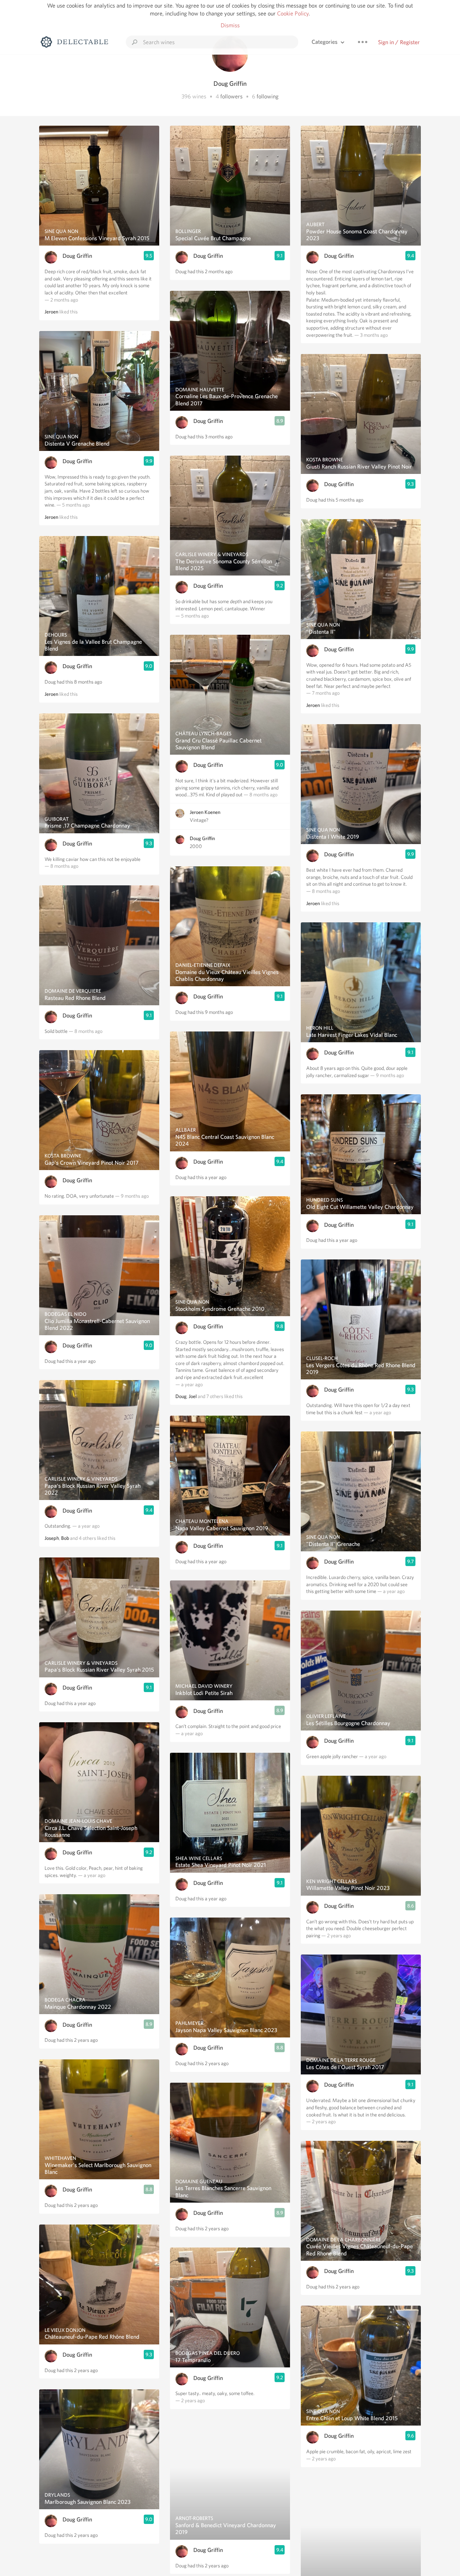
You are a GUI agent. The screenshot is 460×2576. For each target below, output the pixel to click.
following (268, 96)
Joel (193, 1396)
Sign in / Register (399, 42)
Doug (181, 1396)
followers (231, 96)
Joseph (52, 1538)
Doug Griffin (77, 256)
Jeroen (51, 312)
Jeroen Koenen (205, 812)
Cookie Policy (293, 13)
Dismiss (230, 25)
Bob (65, 1538)
